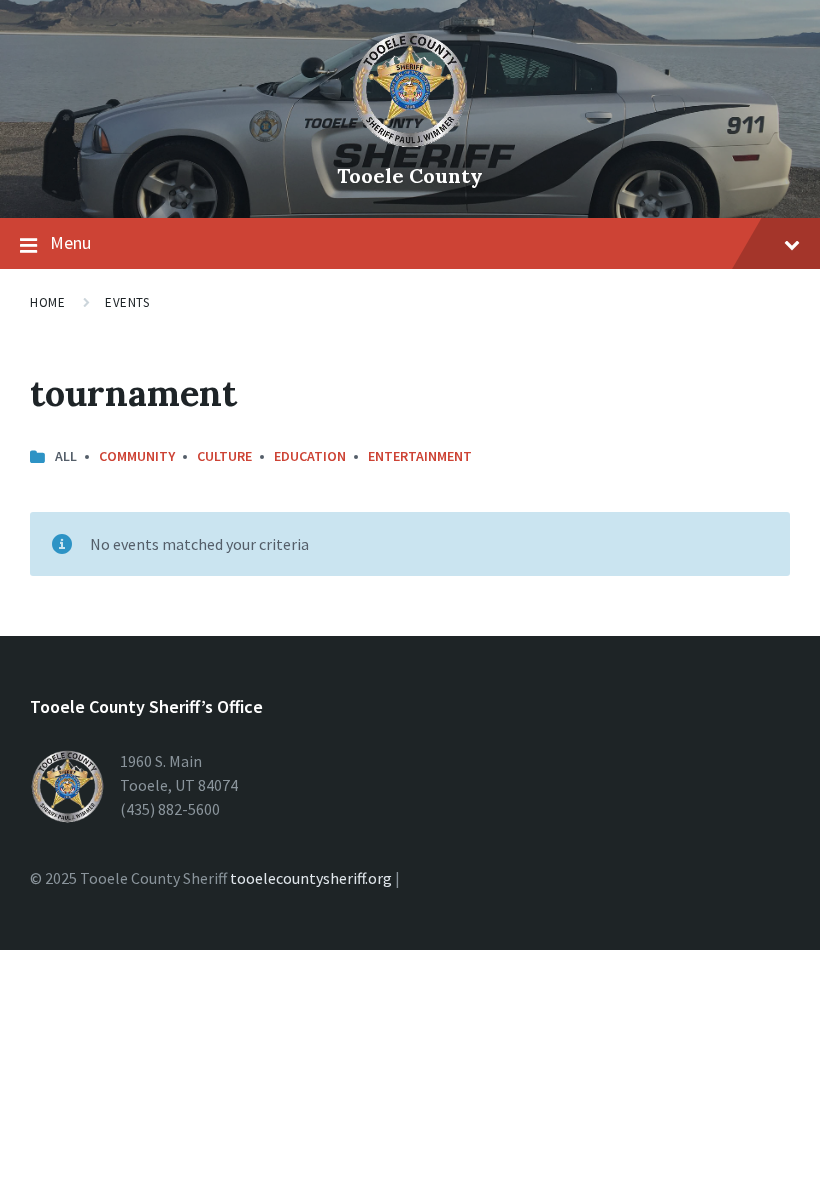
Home (47, 302)
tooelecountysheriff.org (311, 878)
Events (127, 302)
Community (137, 456)
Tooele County (410, 175)
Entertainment (420, 456)
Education (310, 456)
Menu (70, 242)
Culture (224, 456)
